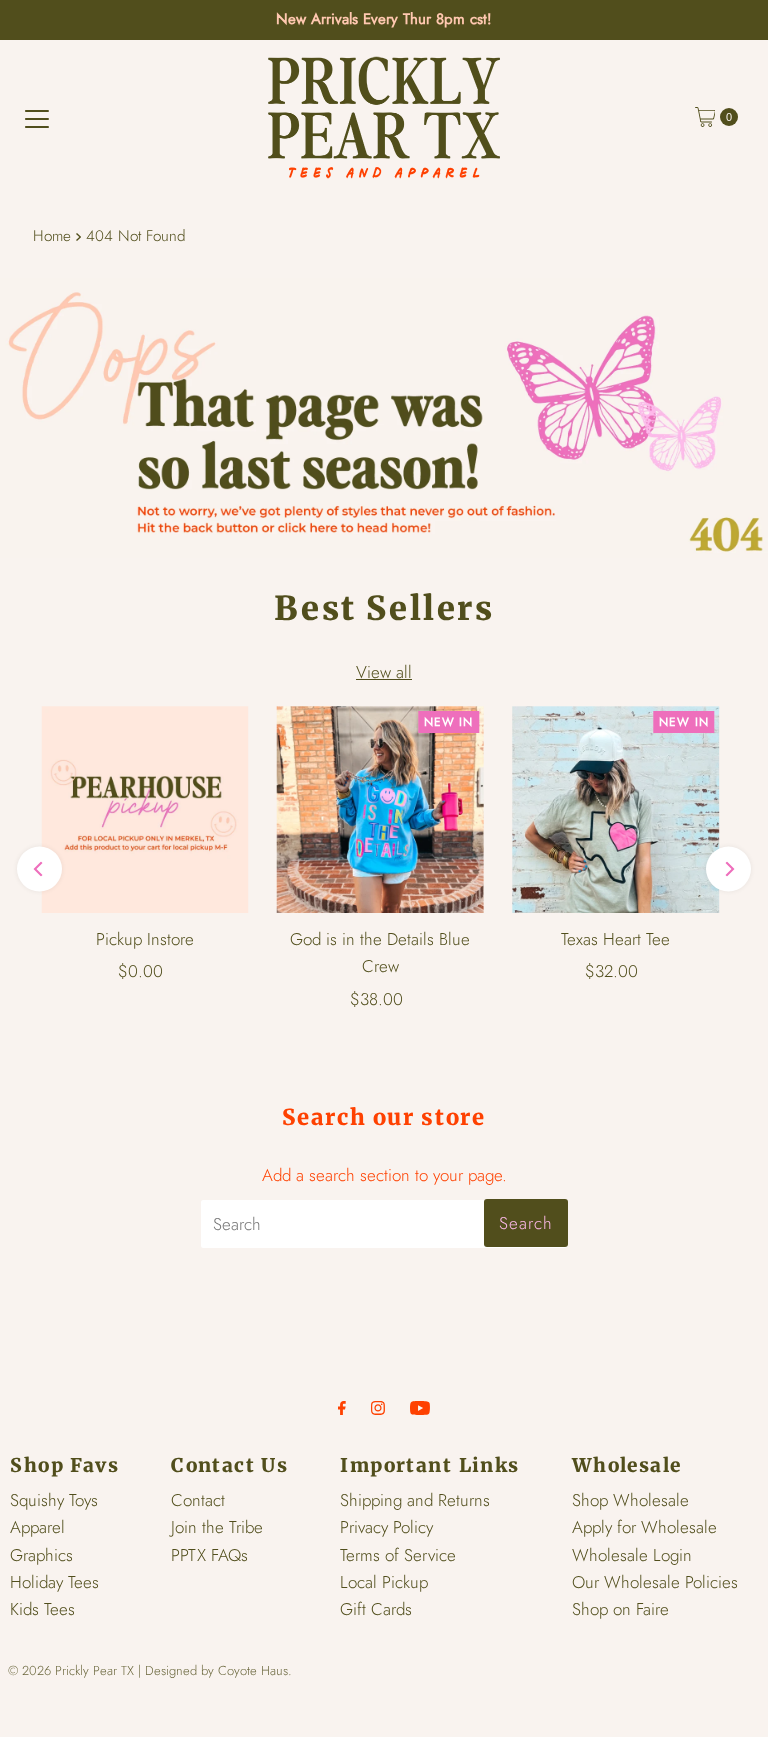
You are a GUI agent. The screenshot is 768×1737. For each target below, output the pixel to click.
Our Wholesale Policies (655, 1582)
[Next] (728, 869)
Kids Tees (42, 1609)
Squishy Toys (54, 1500)
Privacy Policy (386, 1527)
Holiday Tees (54, 1582)
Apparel (37, 1527)
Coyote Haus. (255, 1670)
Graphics (41, 1555)
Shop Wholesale (630, 1500)
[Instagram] (378, 1407)
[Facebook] (342, 1407)
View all (384, 672)
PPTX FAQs (209, 1555)
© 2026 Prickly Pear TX (71, 1670)
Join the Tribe (217, 1527)
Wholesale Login (632, 1555)
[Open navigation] (37, 117)
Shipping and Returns (415, 1500)
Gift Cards (376, 1609)
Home (52, 236)
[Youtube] (420, 1407)
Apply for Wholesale (644, 1527)
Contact (198, 1500)
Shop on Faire (620, 1609)
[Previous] (39, 869)
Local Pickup (384, 1582)
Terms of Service (398, 1555)
